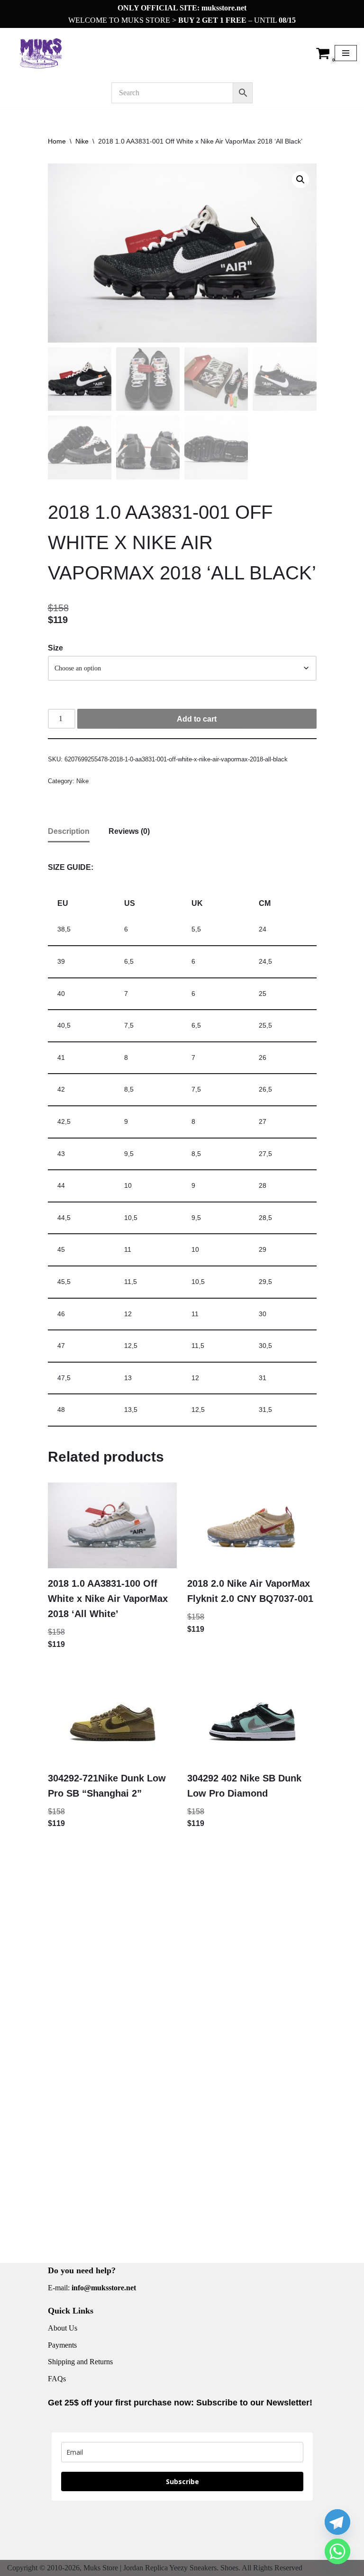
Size (55, 648)
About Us (63, 2328)
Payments (62, 2345)
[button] (300, 180)
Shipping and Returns (80, 2362)
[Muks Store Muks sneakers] (43, 53)
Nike (82, 141)
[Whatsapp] (337, 2551)
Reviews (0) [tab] (129, 831)
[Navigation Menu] (346, 53)
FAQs (57, 2379)
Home (57, 141)
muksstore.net (224, 8)
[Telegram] (337, 2522)
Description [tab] (69, 831)
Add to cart (197, 719)
